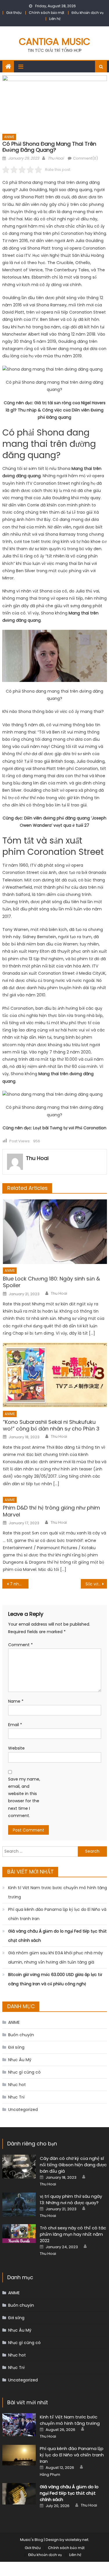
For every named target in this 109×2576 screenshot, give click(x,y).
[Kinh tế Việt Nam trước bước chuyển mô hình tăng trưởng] (19, 2425)
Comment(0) (85, 158)
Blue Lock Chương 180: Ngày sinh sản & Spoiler (51, 1282)
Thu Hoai (56, 158)
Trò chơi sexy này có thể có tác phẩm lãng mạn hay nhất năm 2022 (73, 2234)
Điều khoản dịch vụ (87, 13)
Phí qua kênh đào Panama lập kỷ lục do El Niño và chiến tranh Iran (57, 1914)
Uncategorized (23, 2110)
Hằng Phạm (50, 2475)
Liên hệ (55, 19)
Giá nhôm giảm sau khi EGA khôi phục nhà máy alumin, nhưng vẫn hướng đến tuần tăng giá (56, 1957)
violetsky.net (77, 2540)
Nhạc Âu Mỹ (20, 2060)
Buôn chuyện (21, 2035)
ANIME (9, 137)
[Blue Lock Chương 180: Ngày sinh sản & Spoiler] (55, 1232)
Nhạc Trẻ (16, 2097)
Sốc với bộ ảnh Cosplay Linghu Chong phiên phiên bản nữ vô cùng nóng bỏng (96, 1584)
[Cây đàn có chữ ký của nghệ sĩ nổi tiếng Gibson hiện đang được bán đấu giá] (19, 2167)
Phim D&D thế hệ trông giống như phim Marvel (51, 1511)
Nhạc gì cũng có (24, 2072)
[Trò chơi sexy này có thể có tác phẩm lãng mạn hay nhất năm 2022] (19, 2234)
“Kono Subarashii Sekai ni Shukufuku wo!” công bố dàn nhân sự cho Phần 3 (51, 1425)
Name (16, 1701)
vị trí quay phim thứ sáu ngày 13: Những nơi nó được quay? (71, 2199)
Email (15, 1725)
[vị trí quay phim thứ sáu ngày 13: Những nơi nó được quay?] (19, 2204)
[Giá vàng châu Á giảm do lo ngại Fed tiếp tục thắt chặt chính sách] (19, 2494)
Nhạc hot (17, 2085)
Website (16, 1748)
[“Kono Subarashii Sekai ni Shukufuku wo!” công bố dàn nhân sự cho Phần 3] (55, 1375)
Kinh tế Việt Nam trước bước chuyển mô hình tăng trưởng (58, 1892)
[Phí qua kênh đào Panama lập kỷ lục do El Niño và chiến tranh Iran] (19, 2455)
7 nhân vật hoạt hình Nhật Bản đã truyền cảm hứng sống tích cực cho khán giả (19, 1584)
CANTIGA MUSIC (54, 42)
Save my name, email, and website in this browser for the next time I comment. (24, 1797)
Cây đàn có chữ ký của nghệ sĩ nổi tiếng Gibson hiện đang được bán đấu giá (73, 2165)
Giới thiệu (14, 13)
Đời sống (16, 2047)
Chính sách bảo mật (47, 13)
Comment (20, 1645)
